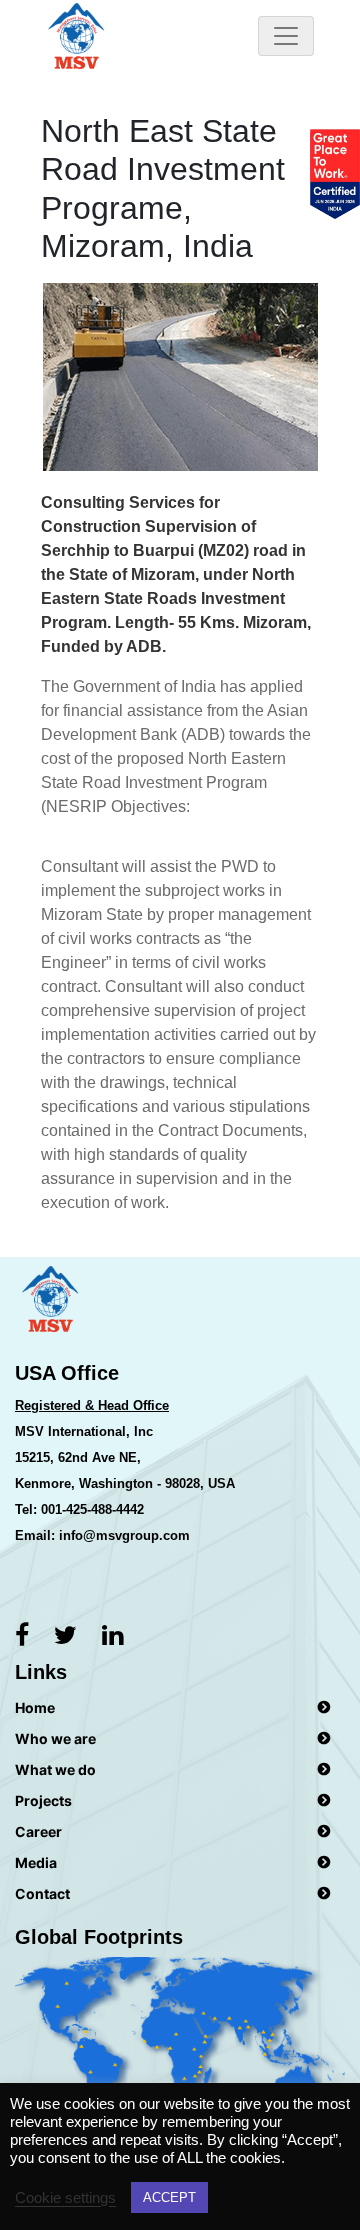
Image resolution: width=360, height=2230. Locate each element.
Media (36, 1862)
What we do (55, 1769)
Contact (42, 1893)
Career (38, 1831)
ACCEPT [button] (169, 2197)
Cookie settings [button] (65, 2198)
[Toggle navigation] (286, 36)
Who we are (55, 1738)
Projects (43, 1800)
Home (35, 1707)
